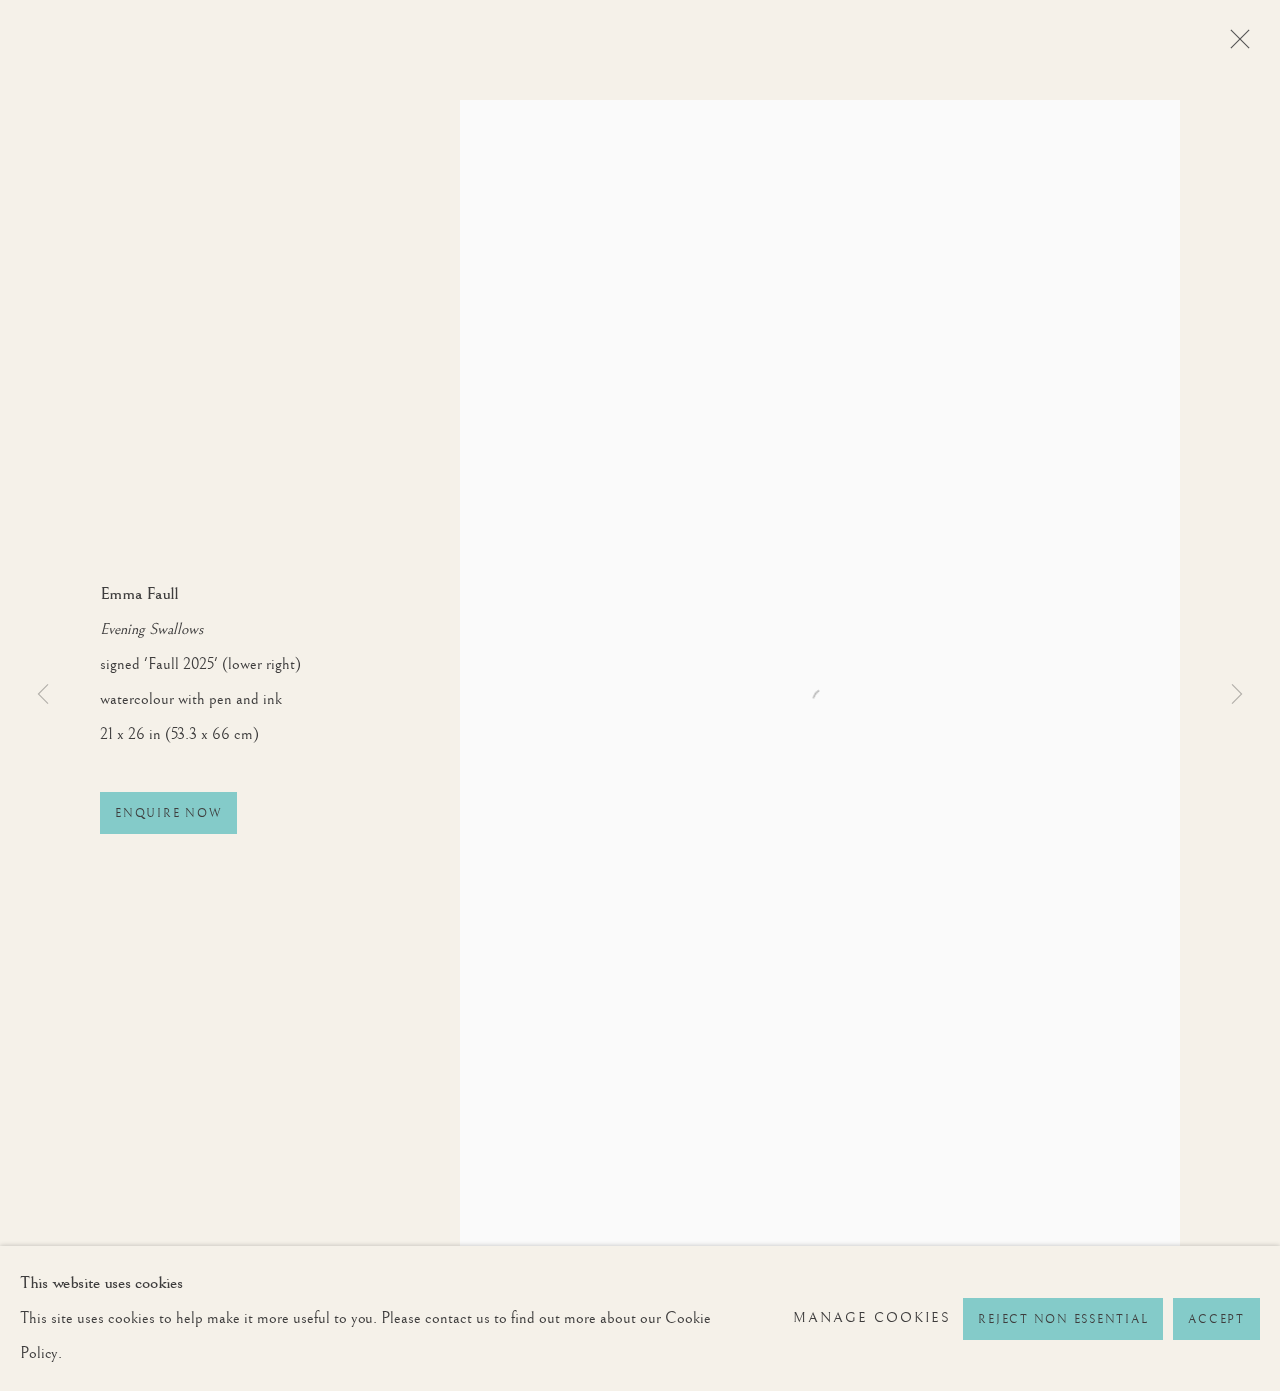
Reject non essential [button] (1063, 1319)
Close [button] (1235, 45)
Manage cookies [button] (872, 1318)
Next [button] (1237, 696)
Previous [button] (43, 696)
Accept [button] (1216, 1319)
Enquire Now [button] (168, 813)
